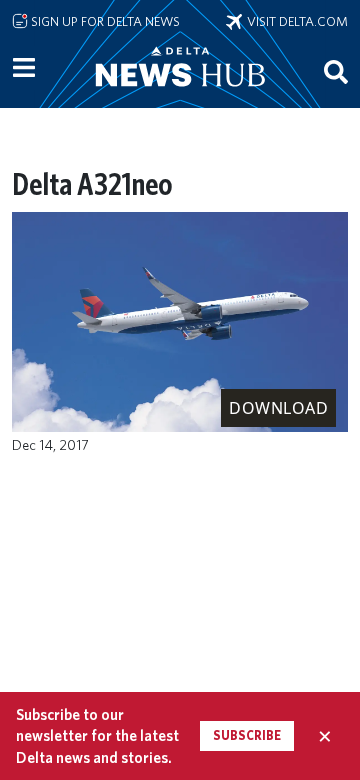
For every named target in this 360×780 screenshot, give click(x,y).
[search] (336, 71)
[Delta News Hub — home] (180, 94)
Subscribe (247, 735)
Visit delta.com (295, 21)
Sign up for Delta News (104, 21)
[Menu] (24, 68)
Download (278, 408)
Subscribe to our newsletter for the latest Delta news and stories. (97, 736)
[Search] (336, 71)
